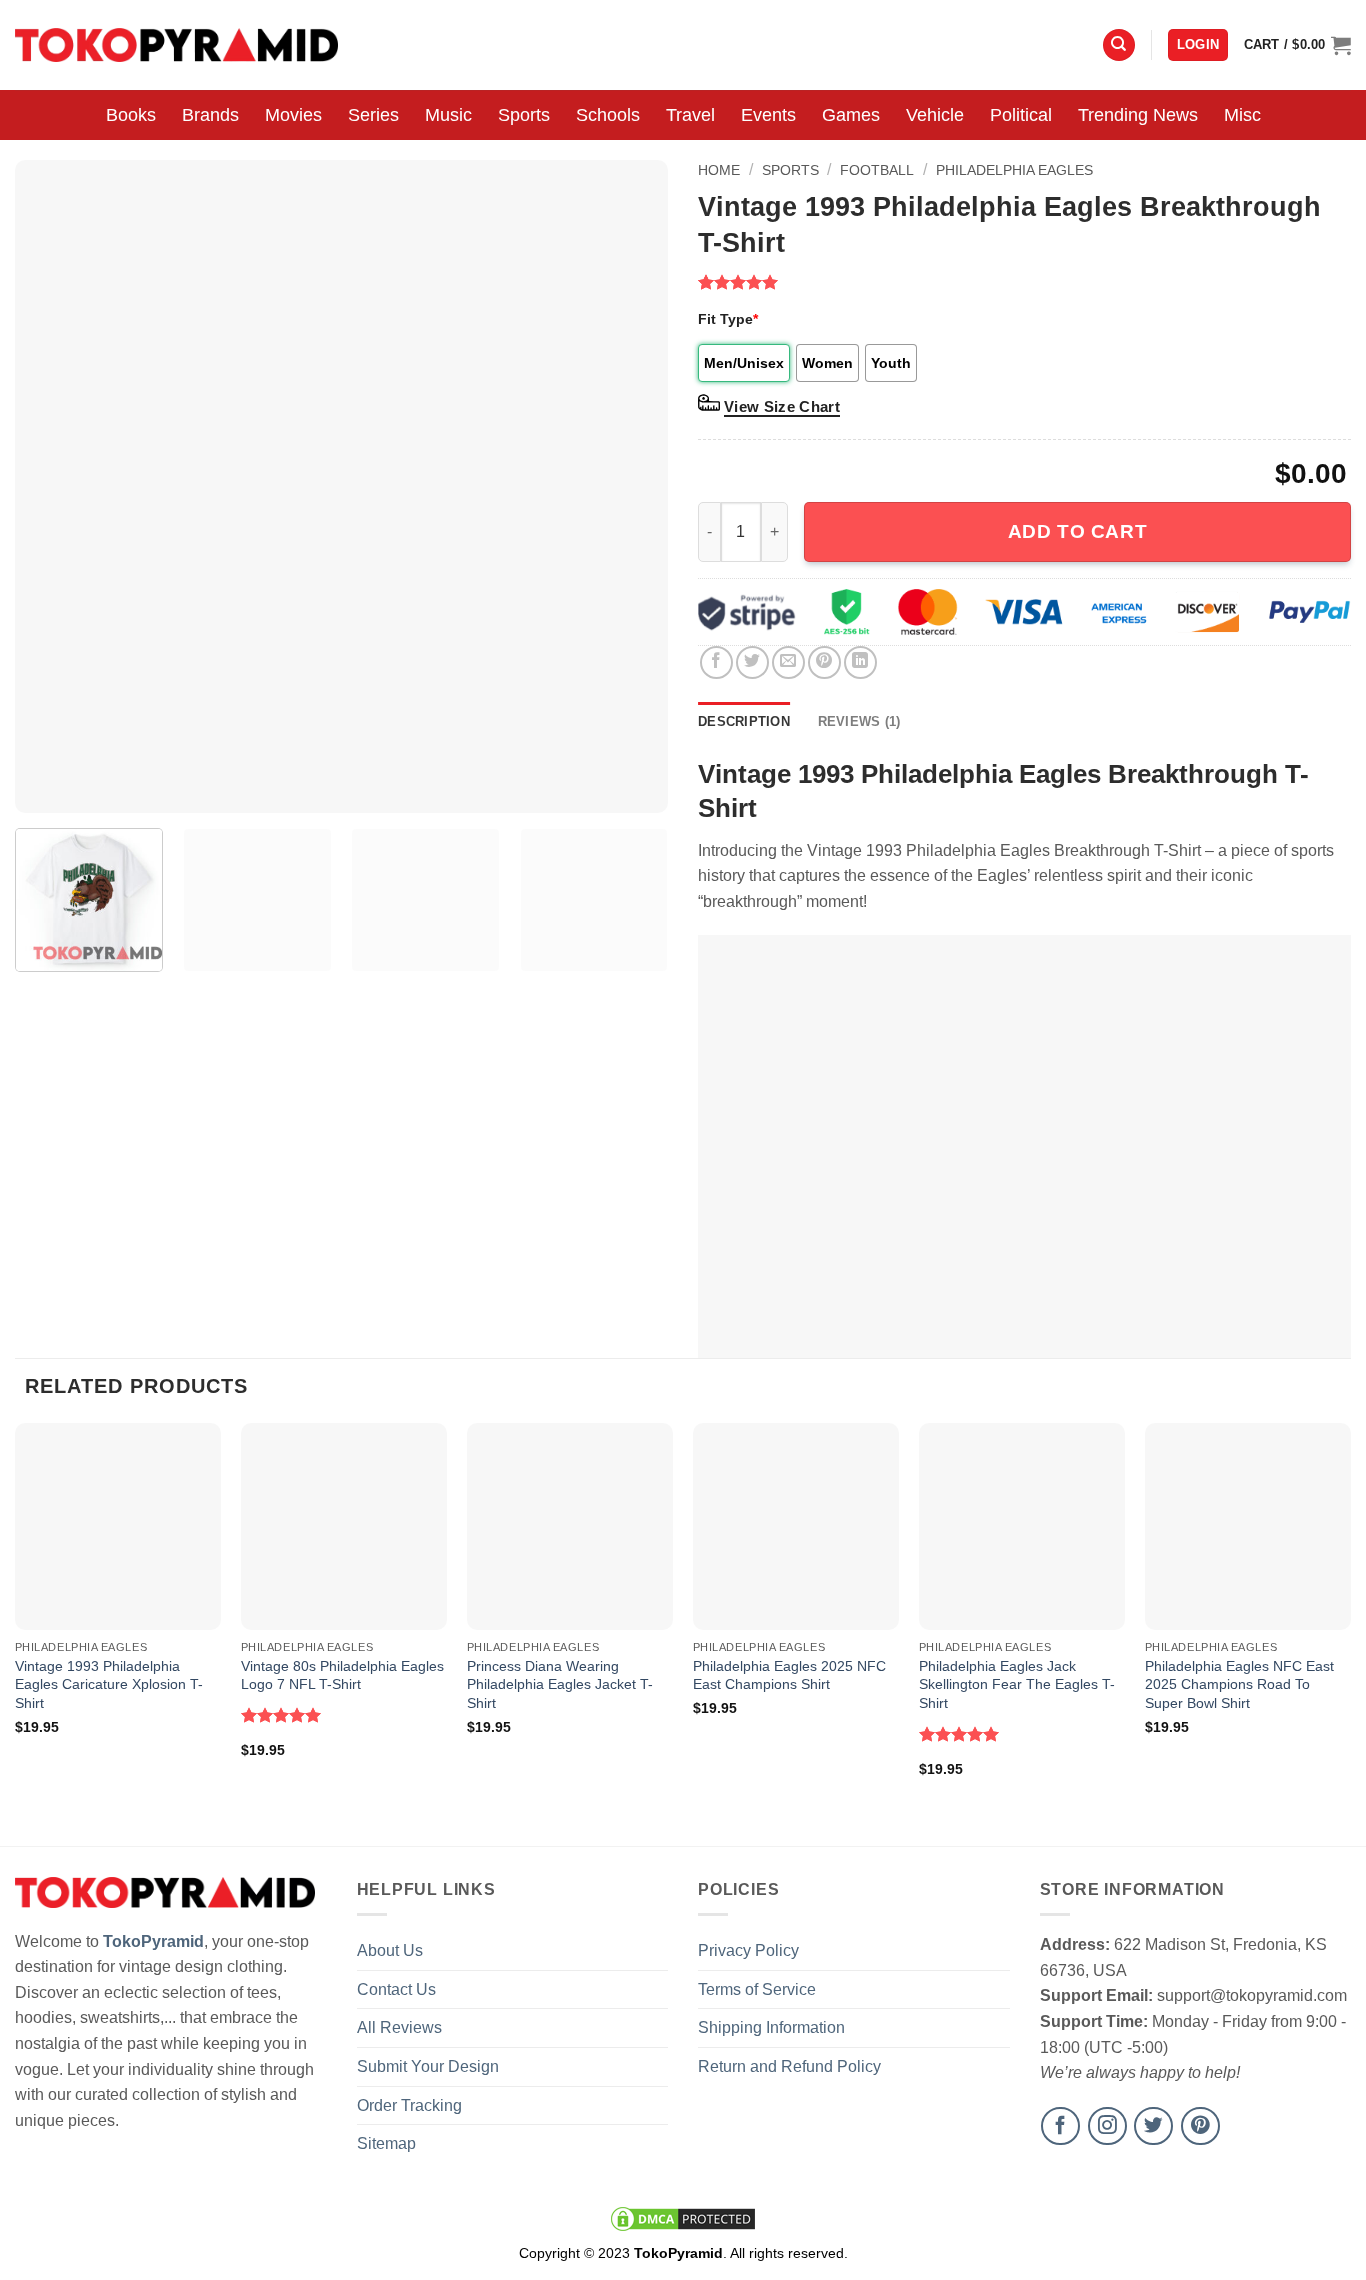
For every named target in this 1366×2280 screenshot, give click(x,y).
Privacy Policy (748, 1950)
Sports (524, 115)
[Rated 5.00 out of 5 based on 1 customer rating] (1024, 282)
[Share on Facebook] (716, 662)
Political (1021, 115)
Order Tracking (409, 2105)
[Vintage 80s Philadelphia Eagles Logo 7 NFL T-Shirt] (344, 1526)
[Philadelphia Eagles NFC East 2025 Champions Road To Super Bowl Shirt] (1248, 1526)
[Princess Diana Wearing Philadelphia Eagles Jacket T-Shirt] (570, 1526)
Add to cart (1077, 531)
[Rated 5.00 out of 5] (281, 1715)
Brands (210, 115)
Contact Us (396, 1989)
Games (851, 115)
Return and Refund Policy (789, 2066)
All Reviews (399, 2027)
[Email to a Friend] (788, 662)
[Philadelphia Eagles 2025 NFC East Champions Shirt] (796, 1526)
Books (131, 115)
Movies (293, 115)
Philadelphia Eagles (1014, 170)
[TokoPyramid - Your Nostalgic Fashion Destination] (176, 44)
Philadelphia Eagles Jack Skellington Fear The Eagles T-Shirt (1017, 1684)
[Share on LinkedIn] (860, 662)
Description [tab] (744, 721)
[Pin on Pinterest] (824, 662)
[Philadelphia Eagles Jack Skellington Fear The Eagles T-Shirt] (1022, 1526)
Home (719, 170)
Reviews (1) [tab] (859, 721)
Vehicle (935, 115)
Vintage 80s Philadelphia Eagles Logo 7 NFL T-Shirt (342, 1675)
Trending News (1138, 115)
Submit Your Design (428, 2066)
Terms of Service (757, 1989)
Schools (608, 115)
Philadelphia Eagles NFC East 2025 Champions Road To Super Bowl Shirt (1239, 1684)
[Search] (1119, 45)
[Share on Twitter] (752, 662)
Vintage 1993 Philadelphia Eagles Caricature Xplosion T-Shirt (109, 1684)
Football (877, 170)
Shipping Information (771, 2027)
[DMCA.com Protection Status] (683, 2218)
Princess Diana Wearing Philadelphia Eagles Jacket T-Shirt (560, 1684)
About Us (390, 1950)
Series (373, 115)
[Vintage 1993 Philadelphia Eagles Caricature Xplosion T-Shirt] (118, 1526)
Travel (690, 115)
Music (448, 115)
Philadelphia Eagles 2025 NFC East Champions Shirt (789, 1675)
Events (768, 115)
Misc (1242, 115)
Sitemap (386, 2143)
